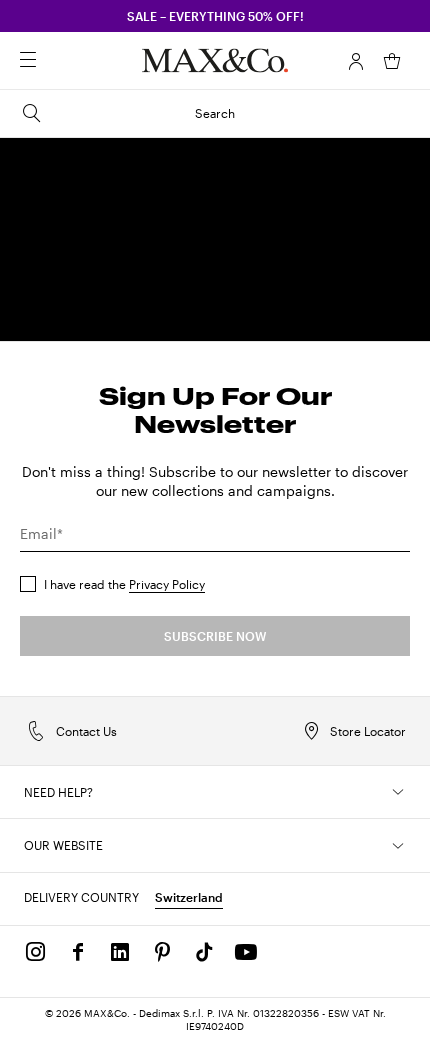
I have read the (124, 584)
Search (215, 113)
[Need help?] (398, 792)
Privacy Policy (167, 584)
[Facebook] (78, 952)
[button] (356, 61)
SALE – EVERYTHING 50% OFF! (215, 16)
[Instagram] (36, 952)
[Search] (56, 61)
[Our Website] (398, 846)
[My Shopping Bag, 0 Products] (392, 61)
